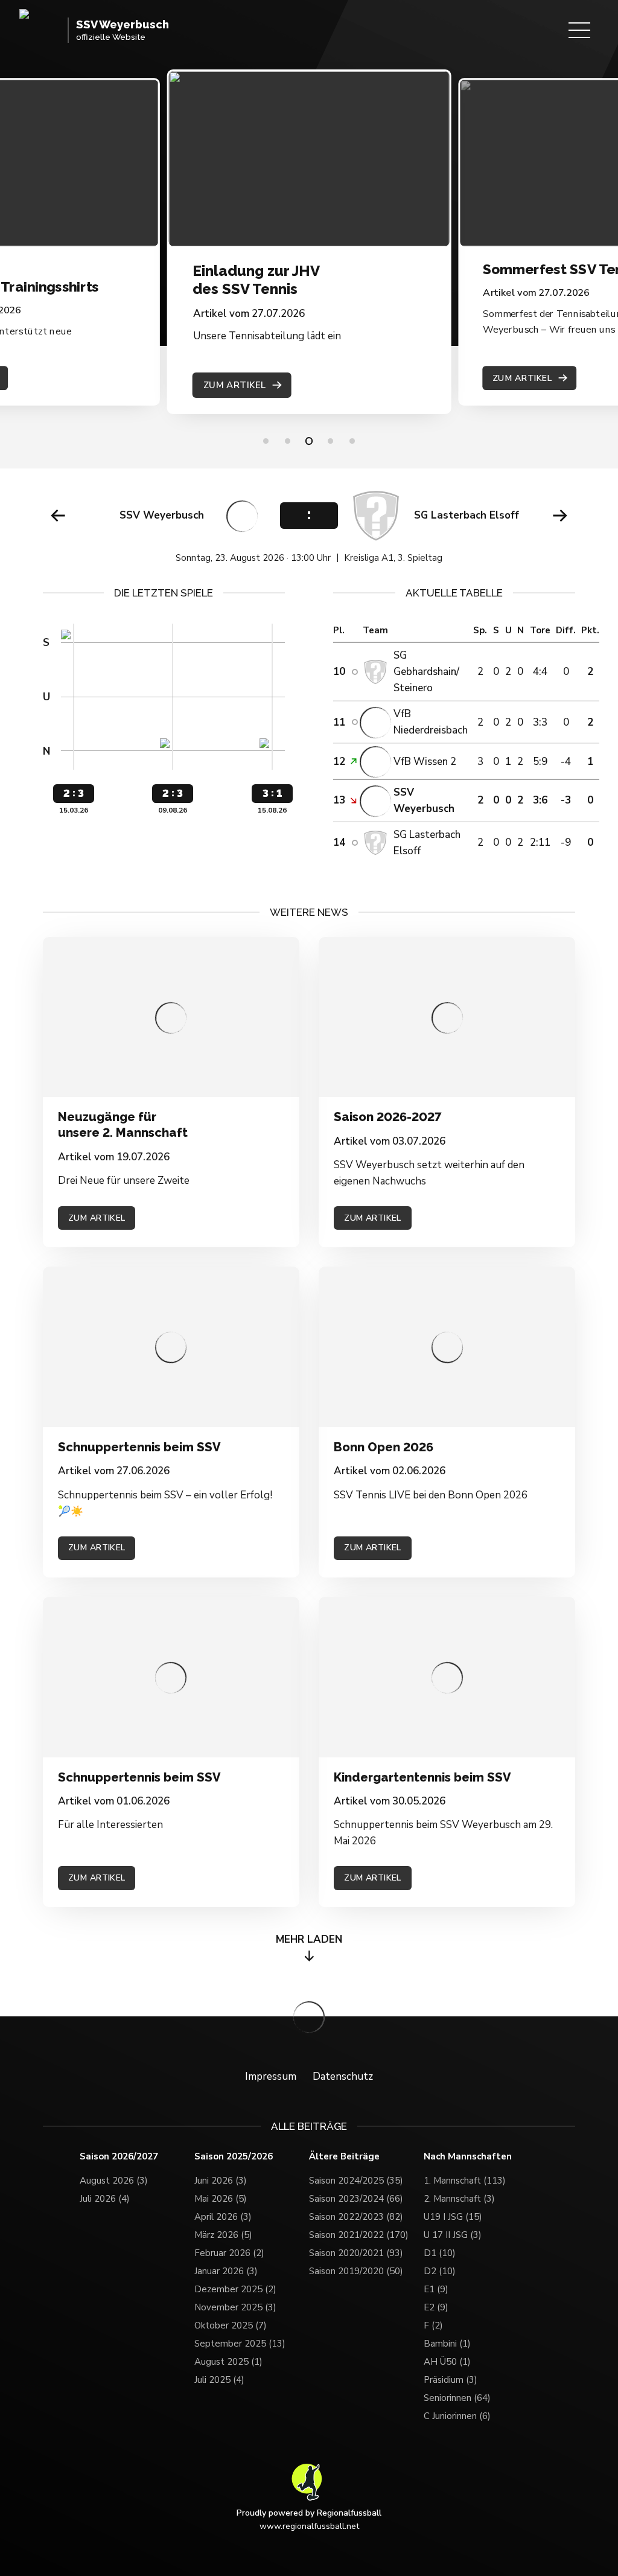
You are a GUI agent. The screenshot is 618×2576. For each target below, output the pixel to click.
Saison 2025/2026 (234, 2157)
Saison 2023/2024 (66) (356, 2199)
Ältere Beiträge (344, 2157)
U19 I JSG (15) (453, 2217)
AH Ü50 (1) (447, 2362)
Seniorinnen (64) (457, 2398)
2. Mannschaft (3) (459, 2199)
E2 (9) (436, 2307)
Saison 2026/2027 (119, 2157)
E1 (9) (436, 2289)
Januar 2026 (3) (226, 2271)
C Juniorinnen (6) (457, 2416)
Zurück (58, 516)
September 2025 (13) (240, 2344)
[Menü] (579, 30)
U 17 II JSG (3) (453, 2235)
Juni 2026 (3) (221, 2181)
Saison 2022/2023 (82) (356, 2217)
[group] (309, 527)
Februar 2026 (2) (229, 2253)
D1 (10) (440, 2253)
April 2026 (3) (223, 2217)
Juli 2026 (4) (105, 2199)
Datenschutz (343, 2076)
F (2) (433, 2325)
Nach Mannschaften (468, 2157)
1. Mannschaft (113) (465, 2181)
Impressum (271, 2076)
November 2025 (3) (235, 2307)
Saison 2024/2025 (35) (356, 2181)
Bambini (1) (447, 2344)
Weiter (560, 516)
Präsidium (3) (451, 2380)
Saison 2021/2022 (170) (359, 2235)
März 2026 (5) (223, 2235)
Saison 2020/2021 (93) (356, 2253)
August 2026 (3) (114, 2181)
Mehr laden (309, 1939)
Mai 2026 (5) (221, 2199)
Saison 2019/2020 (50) (356, 2271)
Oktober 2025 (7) (231, 2325)
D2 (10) (440, 2271)
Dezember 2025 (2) (235, 2289)
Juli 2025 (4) (219, 2380)
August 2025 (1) (228, 2362)
